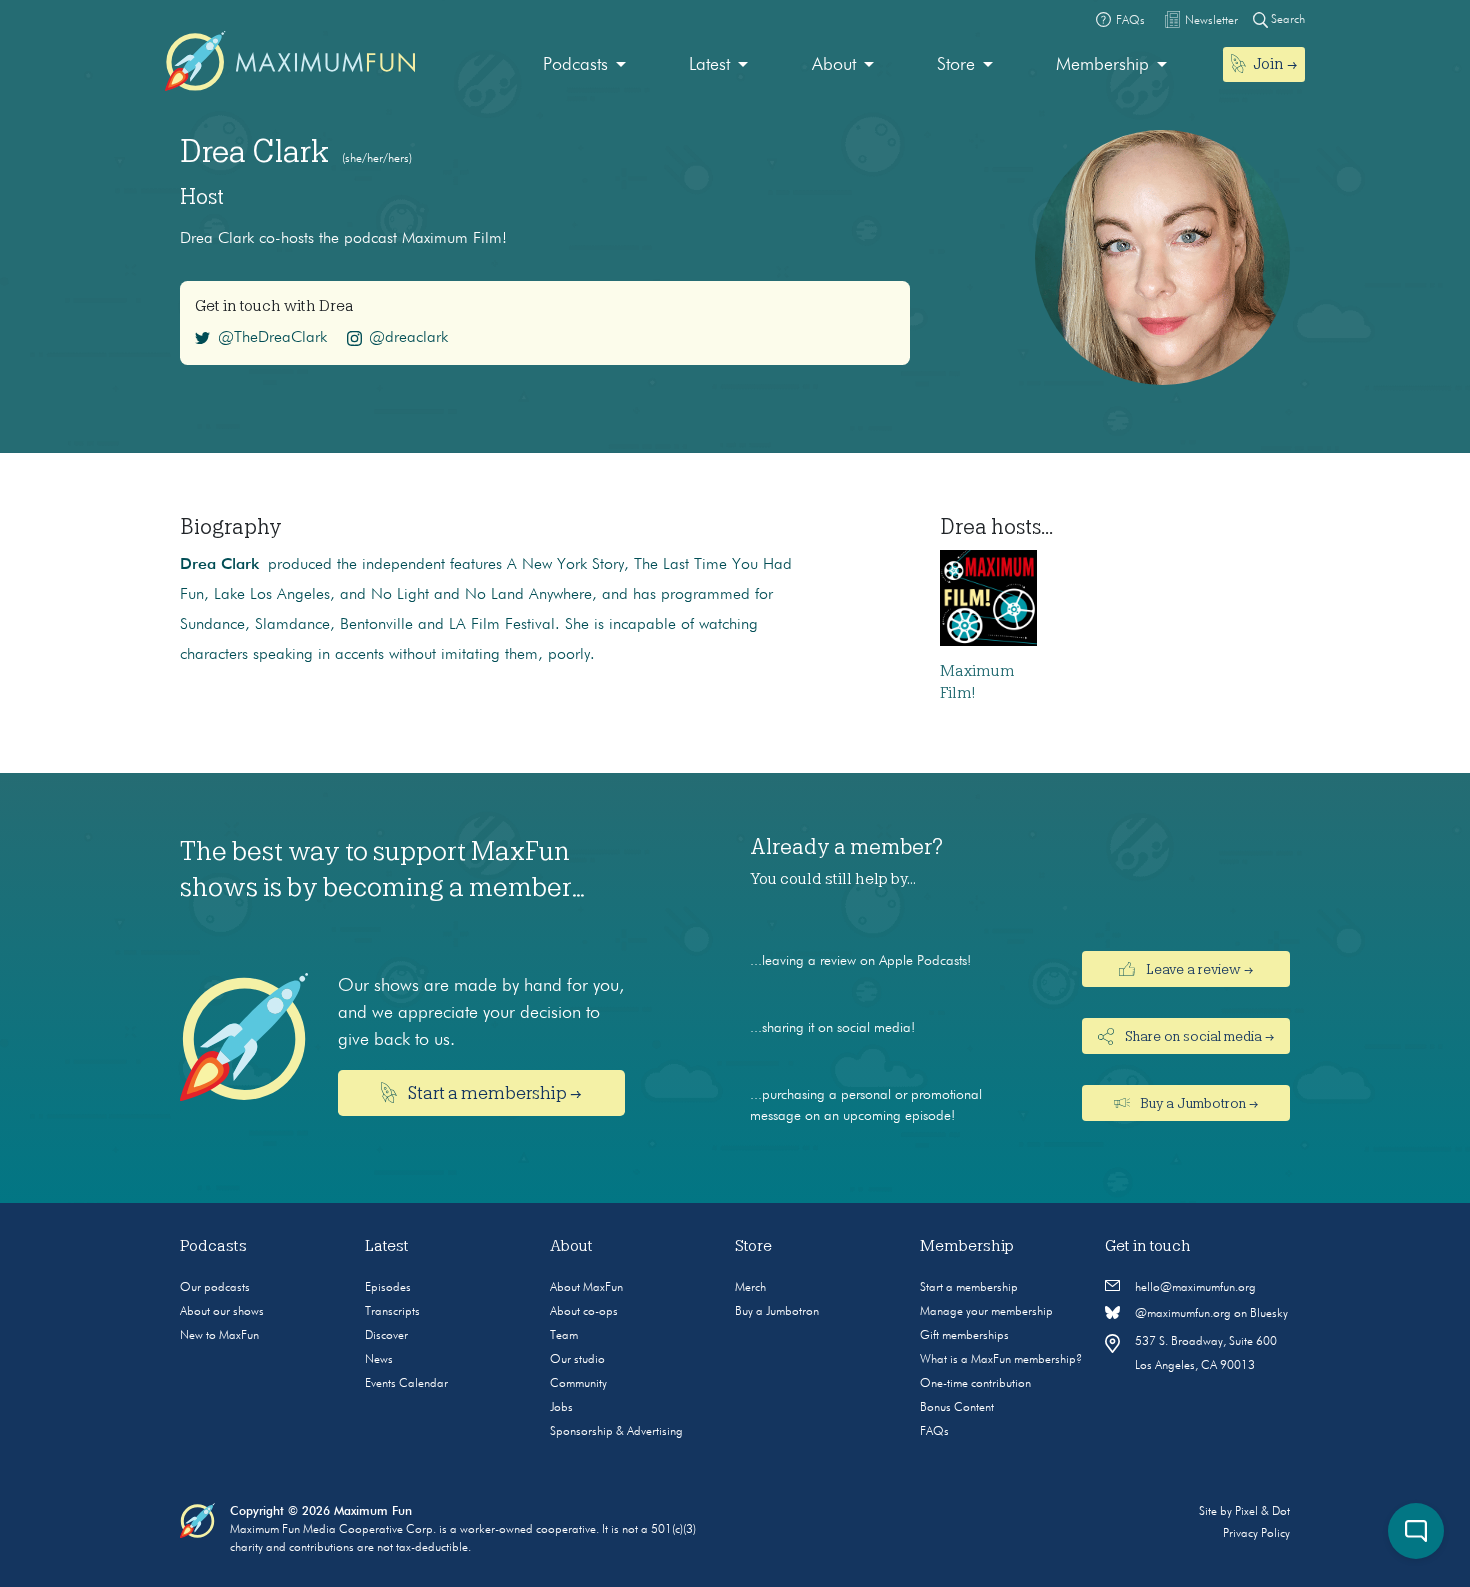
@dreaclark (408, 338)
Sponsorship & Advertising (616, 1432)
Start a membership (969, 1288)
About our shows (222, 1312)
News (379, 1360)
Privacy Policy (1256, 1534)
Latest (709, 65)
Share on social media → (1198, 1036)
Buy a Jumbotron (777, 1312)
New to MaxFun (219, 1336)
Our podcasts (215, 1288)
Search (1286, 20)
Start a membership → (493, 1093)
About (834, 65)
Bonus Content (957, 1408)
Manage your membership (986, 1312)
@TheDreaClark (272, 338)
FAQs (934, 1432)
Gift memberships (964, 1336)
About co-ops (584, 1312)
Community (578, 1384)
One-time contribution (975, 1384)
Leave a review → (1198, 969)
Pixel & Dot (1262, 1512)
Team (564, 1336)
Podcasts (575, 65)
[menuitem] (584, 65)
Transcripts (392, 1312)
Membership (1102, 65)
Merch (750, 1288)
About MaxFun (586, 1288)
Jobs (561, 1408)
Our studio (577, 1360)
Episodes (388, 1288)
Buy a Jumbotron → (1197, 1103)
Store (956, 65)
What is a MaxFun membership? (1001, 1360)
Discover (386, 1336)
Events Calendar (406, 1384)
